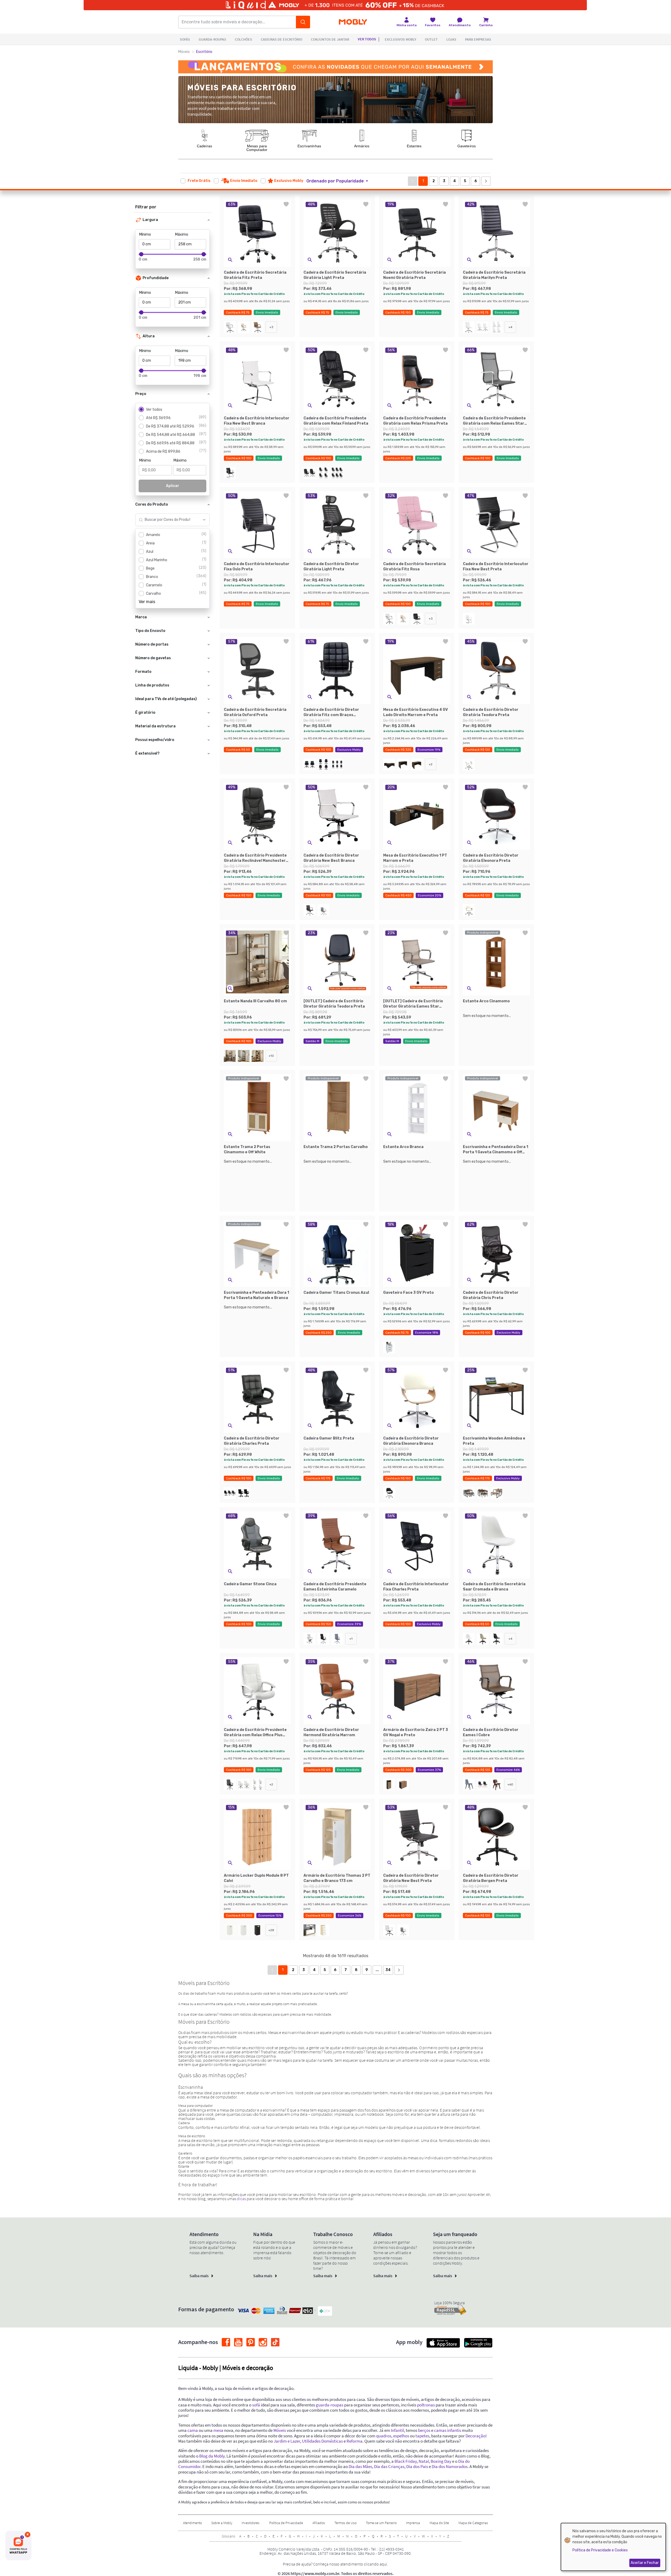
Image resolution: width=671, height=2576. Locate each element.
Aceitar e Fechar (645, 2563)
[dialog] (613, 2547)
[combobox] (167, 520)
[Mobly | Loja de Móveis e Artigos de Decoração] (353, 22)
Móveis (184, 52)
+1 (351, 1639)
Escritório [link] (204, 52)
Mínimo (145, 234)
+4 (510, 327)
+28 (271, 1930)
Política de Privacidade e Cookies (600, 2550)
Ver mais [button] (147, 602)
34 (388, 1970)
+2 (431, 764)
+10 (271, 1056)
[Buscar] (303, 22)
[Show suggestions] (204, 520)
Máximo (182, 234)
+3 (271, 327)
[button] (340, 181)
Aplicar (173, 486)
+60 (510, 1784)
